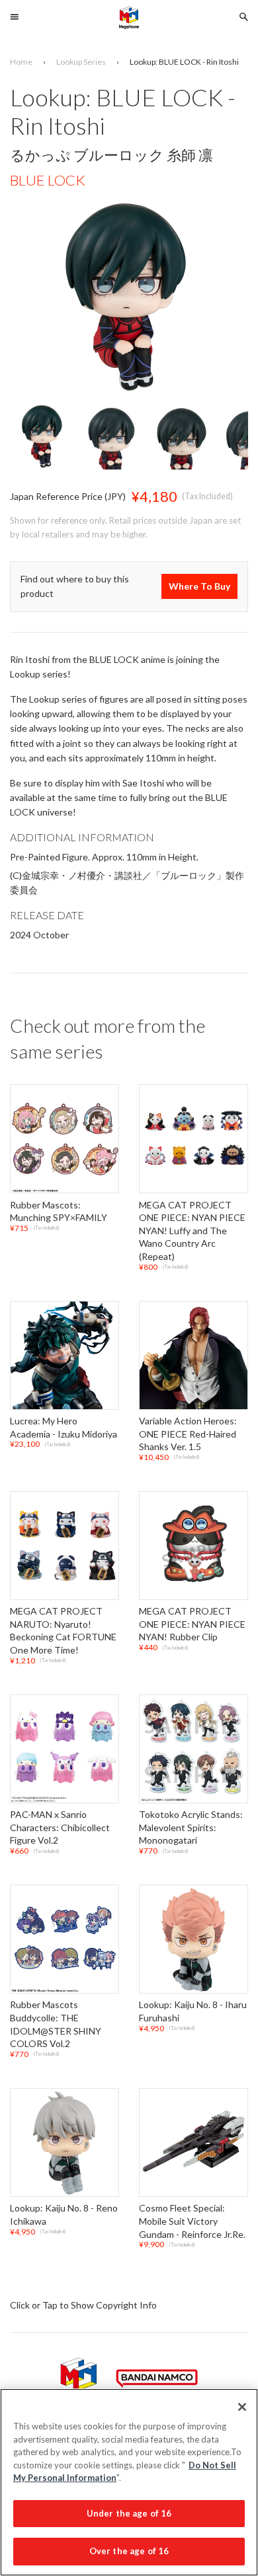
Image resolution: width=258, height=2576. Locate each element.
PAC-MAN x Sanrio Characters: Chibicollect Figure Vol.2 (60, 1827)
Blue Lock (48, 180)
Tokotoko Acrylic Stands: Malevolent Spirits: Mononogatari (191, 1827)
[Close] (242, 2407)
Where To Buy (199, 587)
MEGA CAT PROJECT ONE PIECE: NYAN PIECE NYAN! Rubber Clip (192, 1624)
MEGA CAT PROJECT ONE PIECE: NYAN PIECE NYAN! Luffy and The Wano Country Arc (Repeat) (192, 1231)
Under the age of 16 (129, 2513)
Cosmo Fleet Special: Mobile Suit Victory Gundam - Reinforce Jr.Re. (192, 2221)
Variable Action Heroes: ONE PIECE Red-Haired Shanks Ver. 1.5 (188, 1434)
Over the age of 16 (129, 2551)
